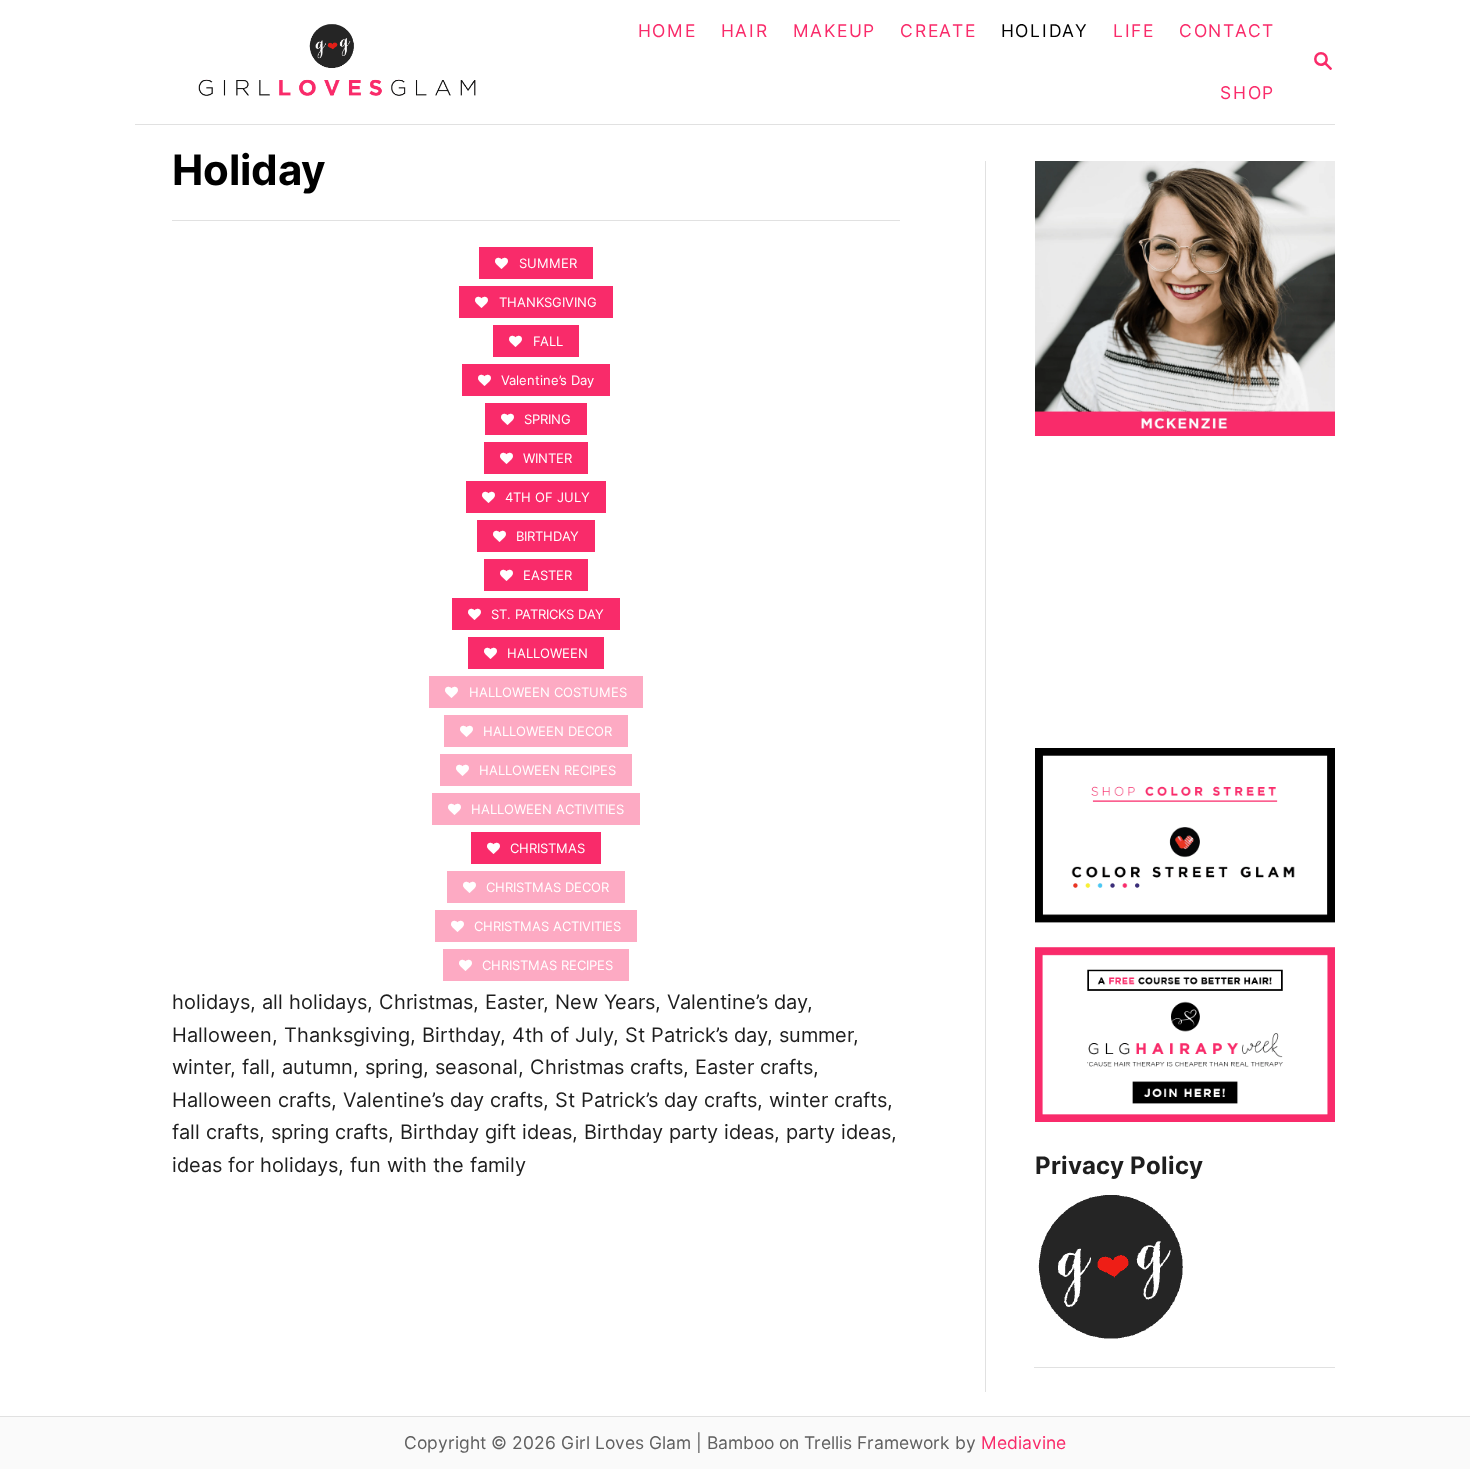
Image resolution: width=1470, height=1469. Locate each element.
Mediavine (1023, 1442)
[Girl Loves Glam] (349, 62)
